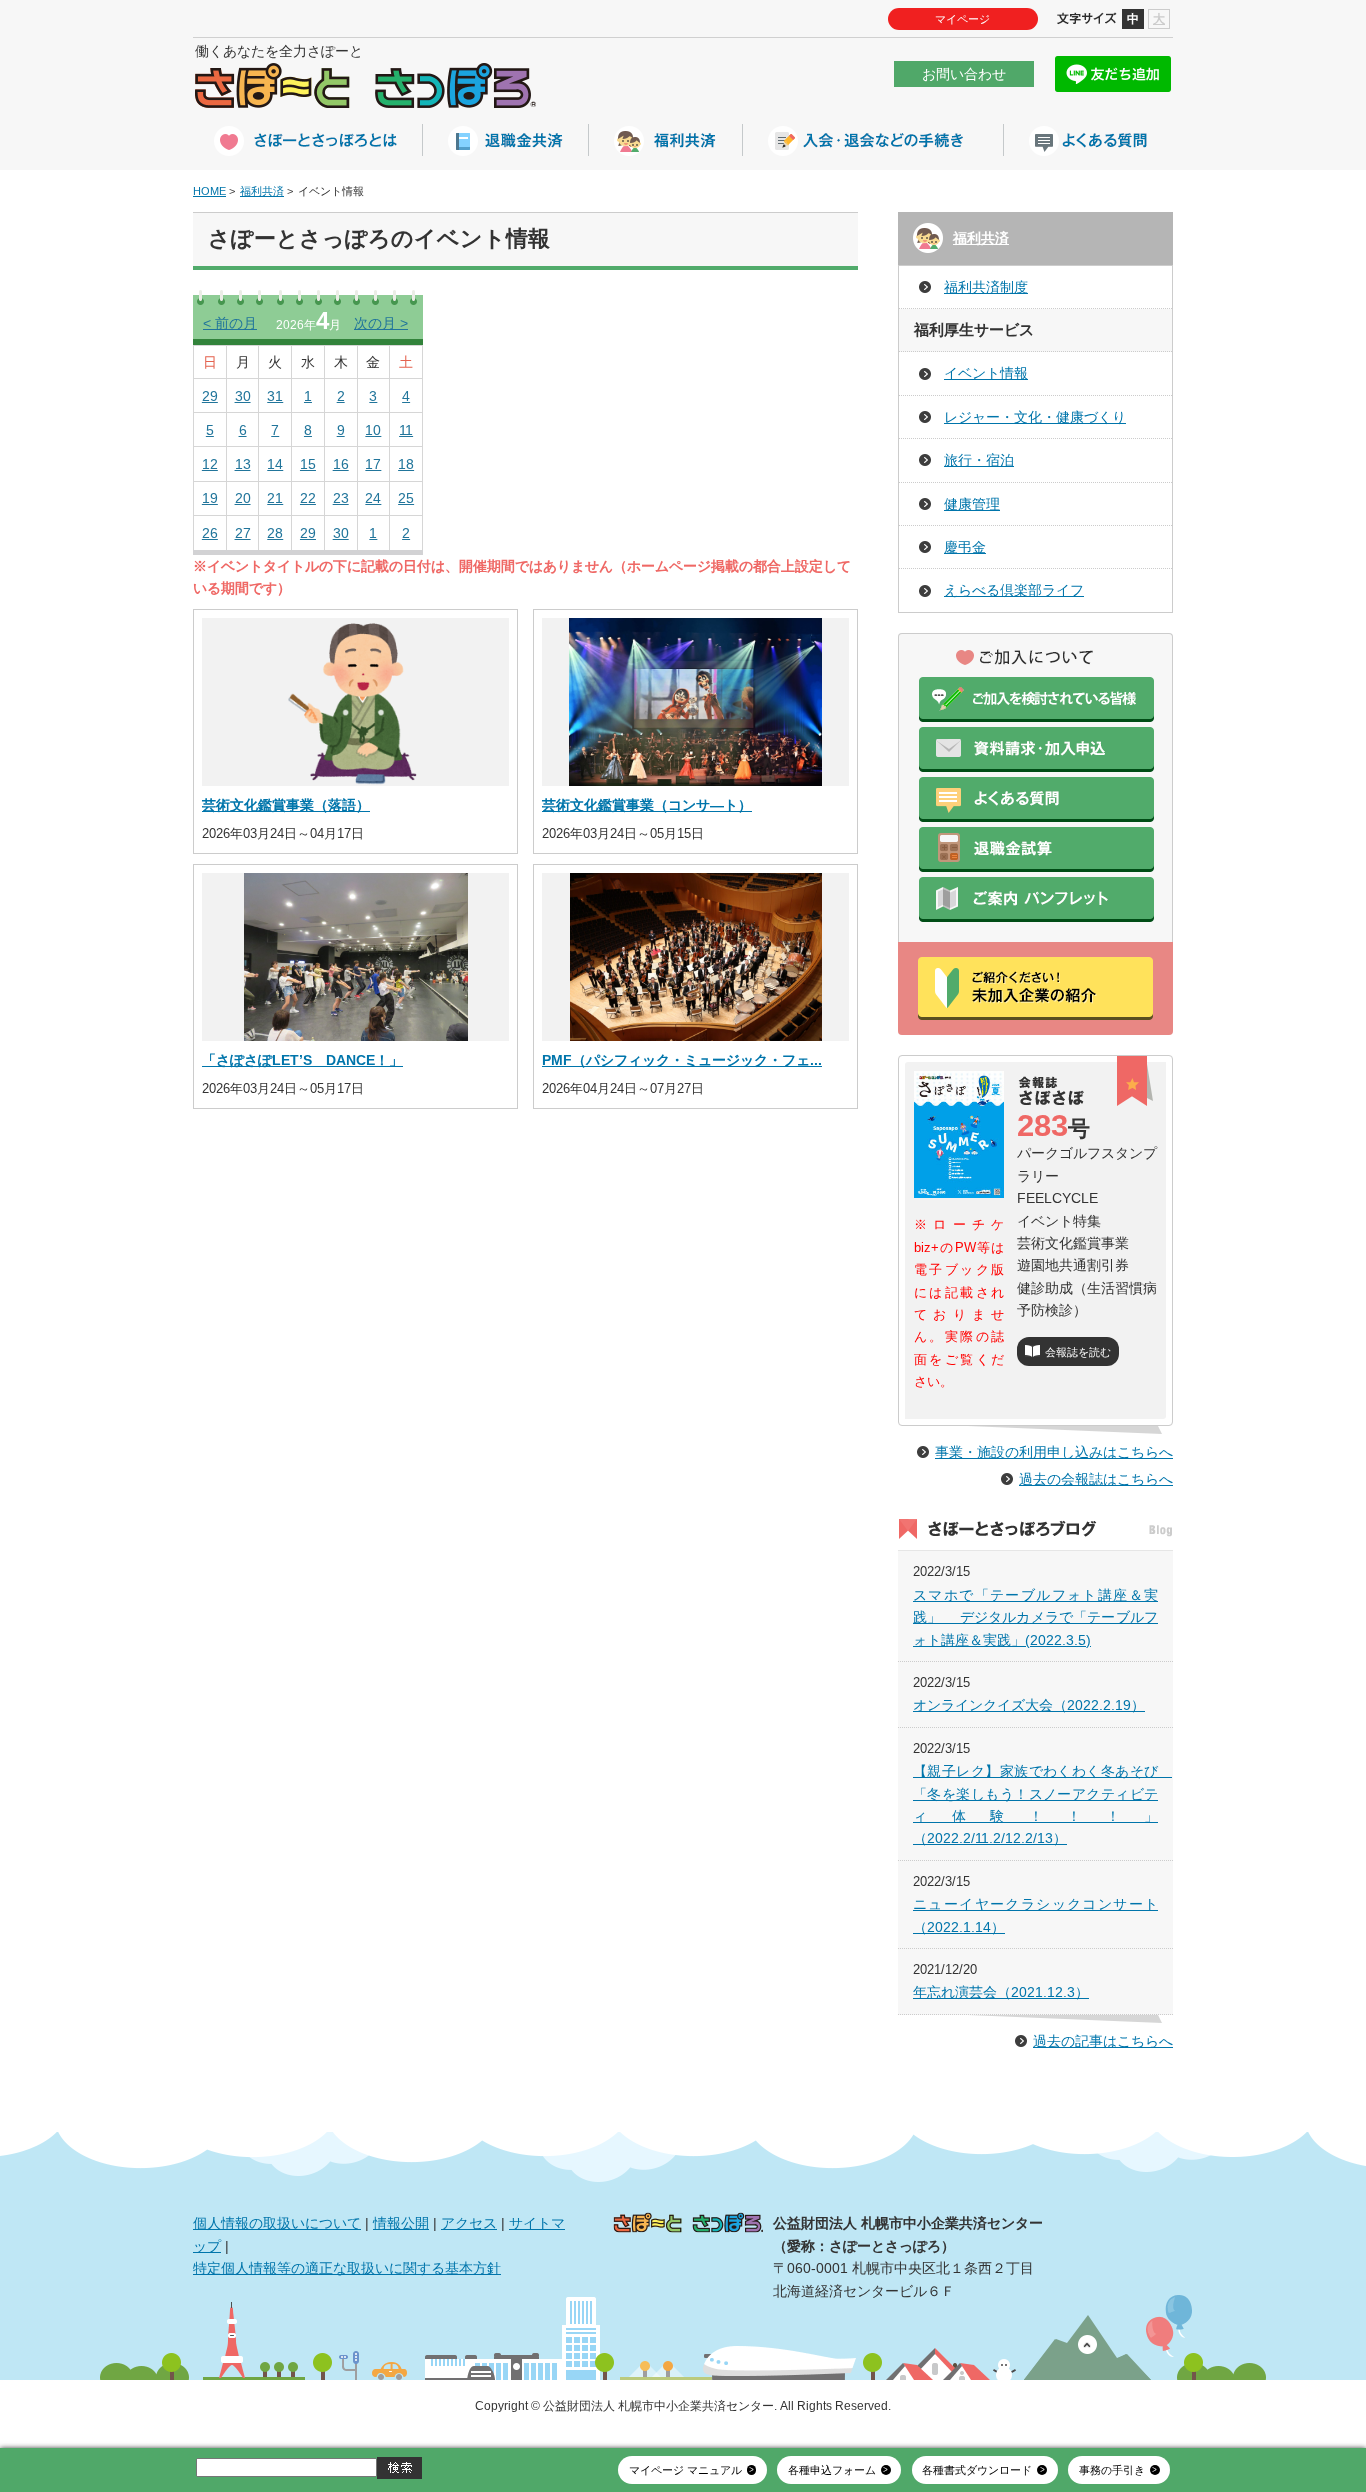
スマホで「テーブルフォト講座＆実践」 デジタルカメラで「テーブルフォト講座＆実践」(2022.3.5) (1035, 1617)
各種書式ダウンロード (977, 2470)
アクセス (469, 2223)
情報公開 (401, 2223)
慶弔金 (965, 547)
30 (243, 396)
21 (275, 498)
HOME (209, 191)
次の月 (381, 323)
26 (210, 533)
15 (308, 464)
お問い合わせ (964, 74)
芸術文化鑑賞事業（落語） (286, 805)
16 (341, 464)
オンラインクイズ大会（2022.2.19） (1029, 1705)
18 (406, 464)
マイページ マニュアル (685, 2470)
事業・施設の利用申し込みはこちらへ (1054, 1452)
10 (373, 430)
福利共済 (262, 191)
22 (308, 498)
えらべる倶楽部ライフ (1014, 590)
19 (210, 498)
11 (406, 430)
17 (373, 464)
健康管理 (972, 504)
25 (406, 498)
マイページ (962, 19)
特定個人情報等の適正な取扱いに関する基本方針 (347, 2268)
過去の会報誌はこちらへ (1096, 1479)
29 (210, 396)
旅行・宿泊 (979, 460)
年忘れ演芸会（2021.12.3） (1001, 1992)
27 (243, 533)
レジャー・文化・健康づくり (1035, 417)
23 (341, 498)
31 (275, 396)
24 (373, 498)
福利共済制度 (986, 287)
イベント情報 (986, 373)
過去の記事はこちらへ (1103, 2041)
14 (275, 464)
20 (243, 498)
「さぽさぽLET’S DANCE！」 (302, 1060)
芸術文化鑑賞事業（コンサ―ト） (647, 805)
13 (243, 464)
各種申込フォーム (832, 2470)
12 (210, 464)
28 (275, 533)
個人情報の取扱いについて (277, 2223)
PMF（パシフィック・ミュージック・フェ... (682, 1060)
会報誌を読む (1078, 1352)
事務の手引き (1112, 2470)
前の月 (230, 323)
